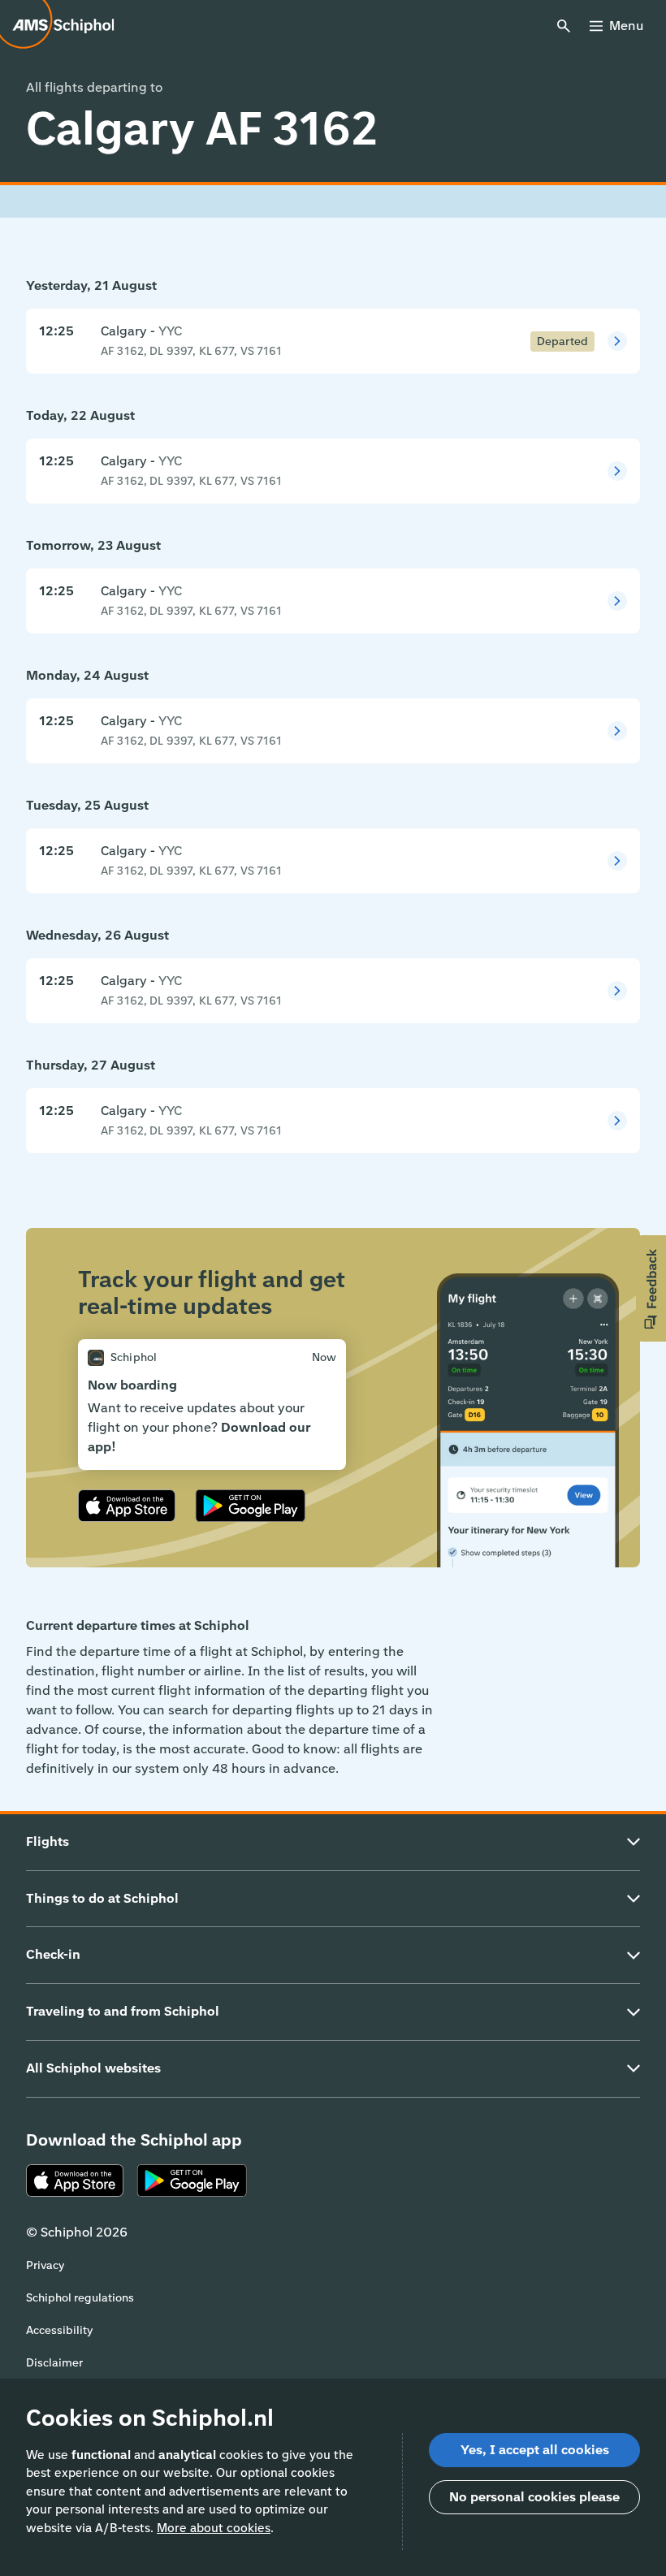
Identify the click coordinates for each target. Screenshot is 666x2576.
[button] (651, 1288)
